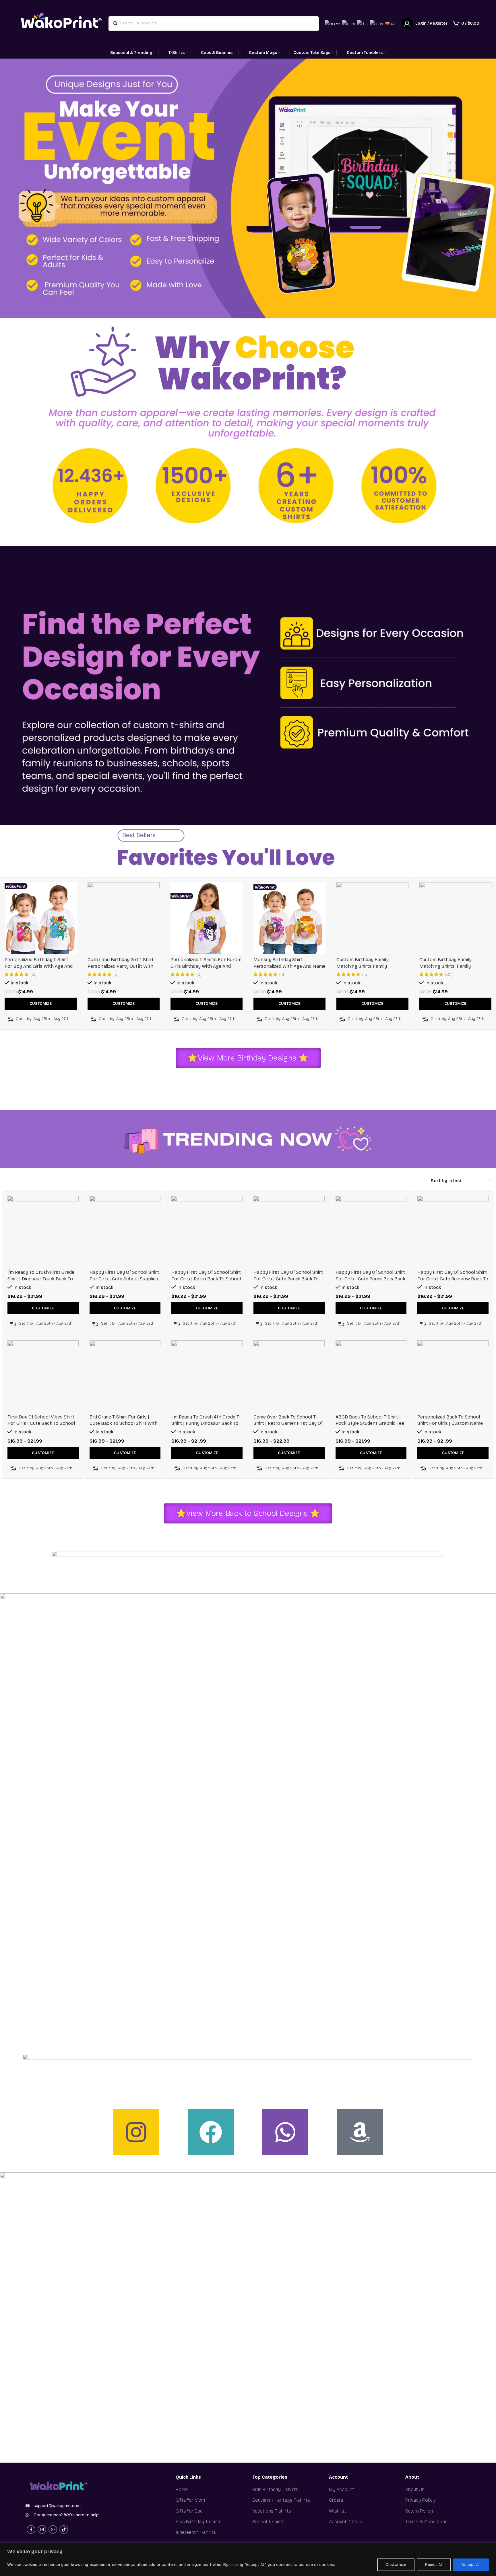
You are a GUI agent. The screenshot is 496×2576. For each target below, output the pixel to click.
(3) (116, 974)
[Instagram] (136, 2132)
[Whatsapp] (285, 2132)
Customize (396, 2565)
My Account (341, 2489)
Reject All (434, 2565)
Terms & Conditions (426, 2522)
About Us (415, 2489)
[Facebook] (211, 2132)
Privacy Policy (420, 2500)
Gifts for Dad (189, 2511)
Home (182, 2489)
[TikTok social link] (64, 2529)
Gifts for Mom (190, 2500)
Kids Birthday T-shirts (199, 2522)
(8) (199, 974)
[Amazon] (360, 2132)
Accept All (471, 2565)
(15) (33, 974)
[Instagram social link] (42, 2529)
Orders (336, 2500)
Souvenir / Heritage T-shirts (281, 2500)
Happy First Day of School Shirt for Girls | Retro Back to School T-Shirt (206, 1279)
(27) (449, 974)
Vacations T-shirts (272, 2511)
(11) (282, 974)
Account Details (345, 2522)
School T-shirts (268, 2522)
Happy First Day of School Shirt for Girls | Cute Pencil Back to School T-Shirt (288, 1279)
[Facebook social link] (31, 2529)
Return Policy (419, 2511)
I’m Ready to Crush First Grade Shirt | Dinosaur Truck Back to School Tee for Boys (41, 1279)
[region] (248, 2559)
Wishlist (337, 2511)
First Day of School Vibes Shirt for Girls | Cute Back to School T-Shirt (41, 1423)
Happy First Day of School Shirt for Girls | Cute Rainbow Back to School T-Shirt (453, 1279)
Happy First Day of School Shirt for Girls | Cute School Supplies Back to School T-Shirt (124, 1279)
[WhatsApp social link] (53, 2529)
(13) (365, 974)
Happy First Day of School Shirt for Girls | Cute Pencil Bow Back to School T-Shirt (370, 1279)
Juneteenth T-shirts (196, 2532)
